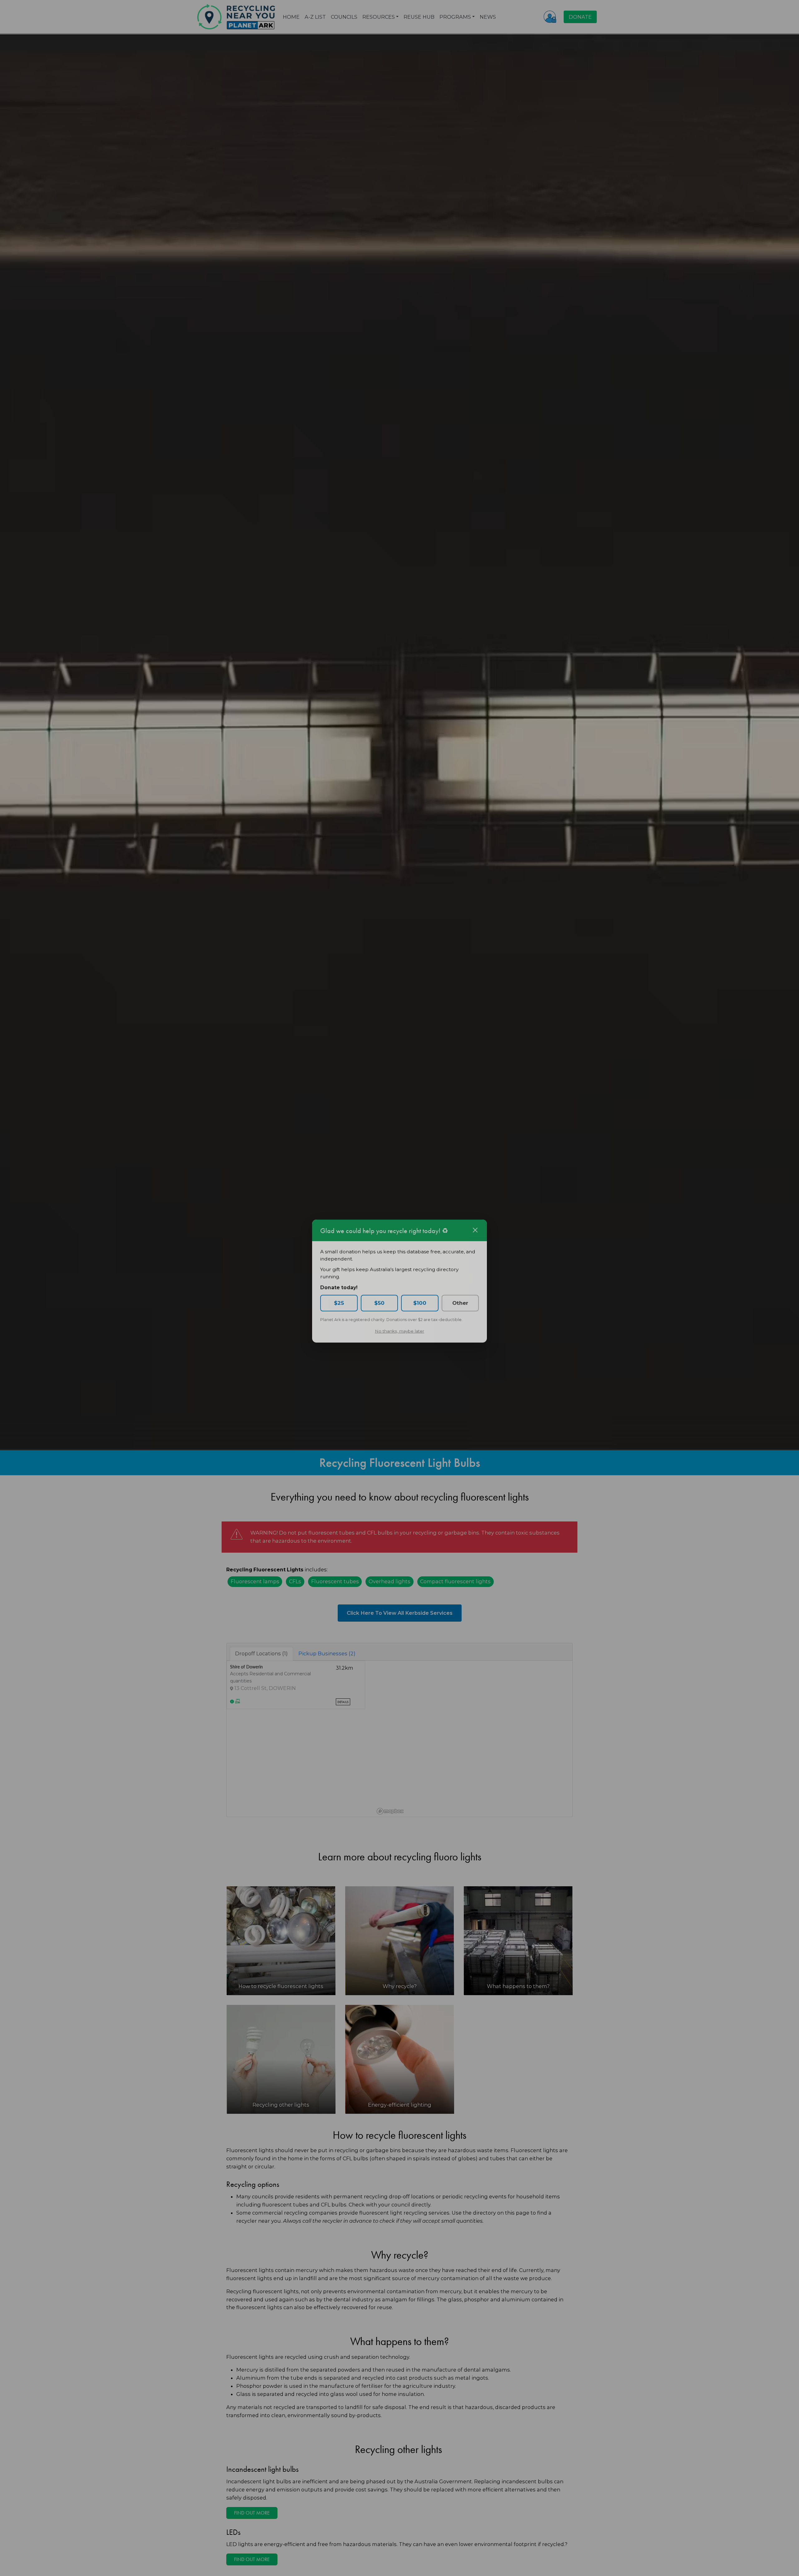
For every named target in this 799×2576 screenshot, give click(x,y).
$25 (339, 1310)
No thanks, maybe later (399, 1338)
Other (460, 1310)
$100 (420, 1310)
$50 (379, 1310)
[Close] (475, 1237)
